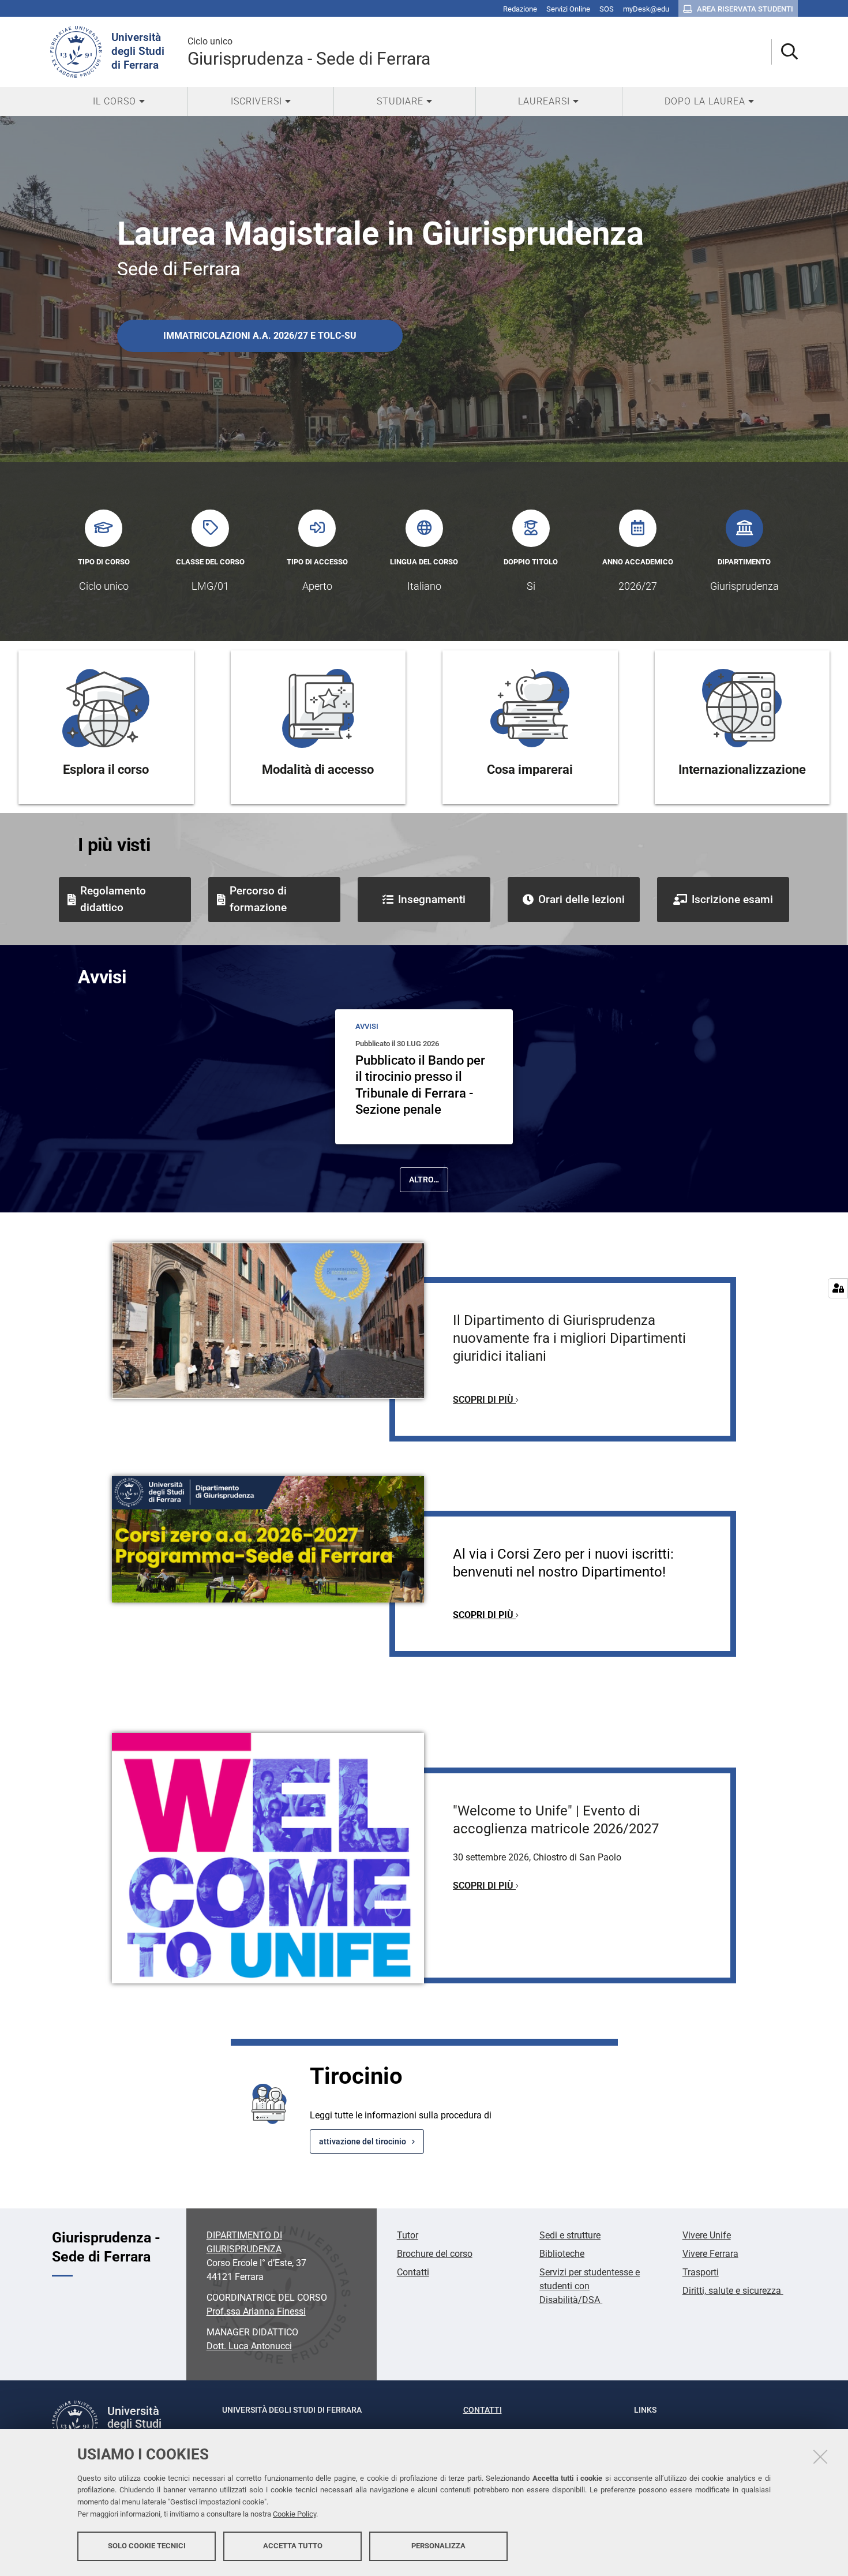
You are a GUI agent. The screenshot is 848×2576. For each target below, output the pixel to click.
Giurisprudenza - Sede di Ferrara (309, 52)
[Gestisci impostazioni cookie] (838, 1288)
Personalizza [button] (438, 2546)
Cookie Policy (294, 2514)
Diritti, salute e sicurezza (733, 2291)
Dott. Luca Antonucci (249, 2346)
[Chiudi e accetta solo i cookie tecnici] (820, 2457)
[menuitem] (119, 102)
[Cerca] (785, 52)
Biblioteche (562, 2254)
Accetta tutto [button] (293, 2546)
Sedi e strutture (570, 2235)
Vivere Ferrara (710, 2254)
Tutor (408, 2235)
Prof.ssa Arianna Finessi (256, 2311)
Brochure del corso (435, 2254)
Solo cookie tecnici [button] (147, 2546)
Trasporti (701, 2272)
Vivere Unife (707, 2235)
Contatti (413, 2272)
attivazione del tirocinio (363, 2141)
